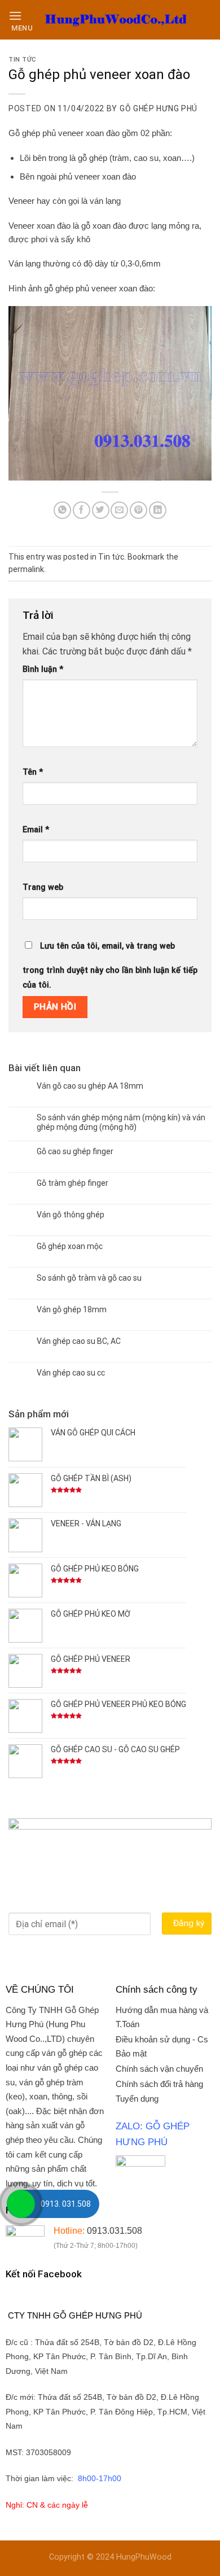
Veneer (21, 201)
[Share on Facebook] (82, 510)
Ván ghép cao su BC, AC (79, 1341)
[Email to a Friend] (119, 510)
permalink (26, 569)
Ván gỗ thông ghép (71, 1215)
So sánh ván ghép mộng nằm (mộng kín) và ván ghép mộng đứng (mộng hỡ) (121, 1122)
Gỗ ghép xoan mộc (70, 1246)
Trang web (43, 887)
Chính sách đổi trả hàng (159, 2084)
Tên (33, 772)
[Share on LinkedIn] (158, 510)
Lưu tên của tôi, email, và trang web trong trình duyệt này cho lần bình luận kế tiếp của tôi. (110, 966)
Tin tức (22, 60)
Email (36, 830)
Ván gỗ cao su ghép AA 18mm (90, 1086)
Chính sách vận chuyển (159, 2069)
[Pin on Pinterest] (138, 510)
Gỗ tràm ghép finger (72, 1183)
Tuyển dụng (137, 2099)
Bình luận (43, 669)
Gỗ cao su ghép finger (75, 1151)
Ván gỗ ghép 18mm (72, 1309)
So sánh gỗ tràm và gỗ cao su (89, 1278)
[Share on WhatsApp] (62, 510)
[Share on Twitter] (101, 510)
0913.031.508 (115, 2231)
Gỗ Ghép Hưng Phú (159, 108)
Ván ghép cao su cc (71, 1373)
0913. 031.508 (66, 2204)
